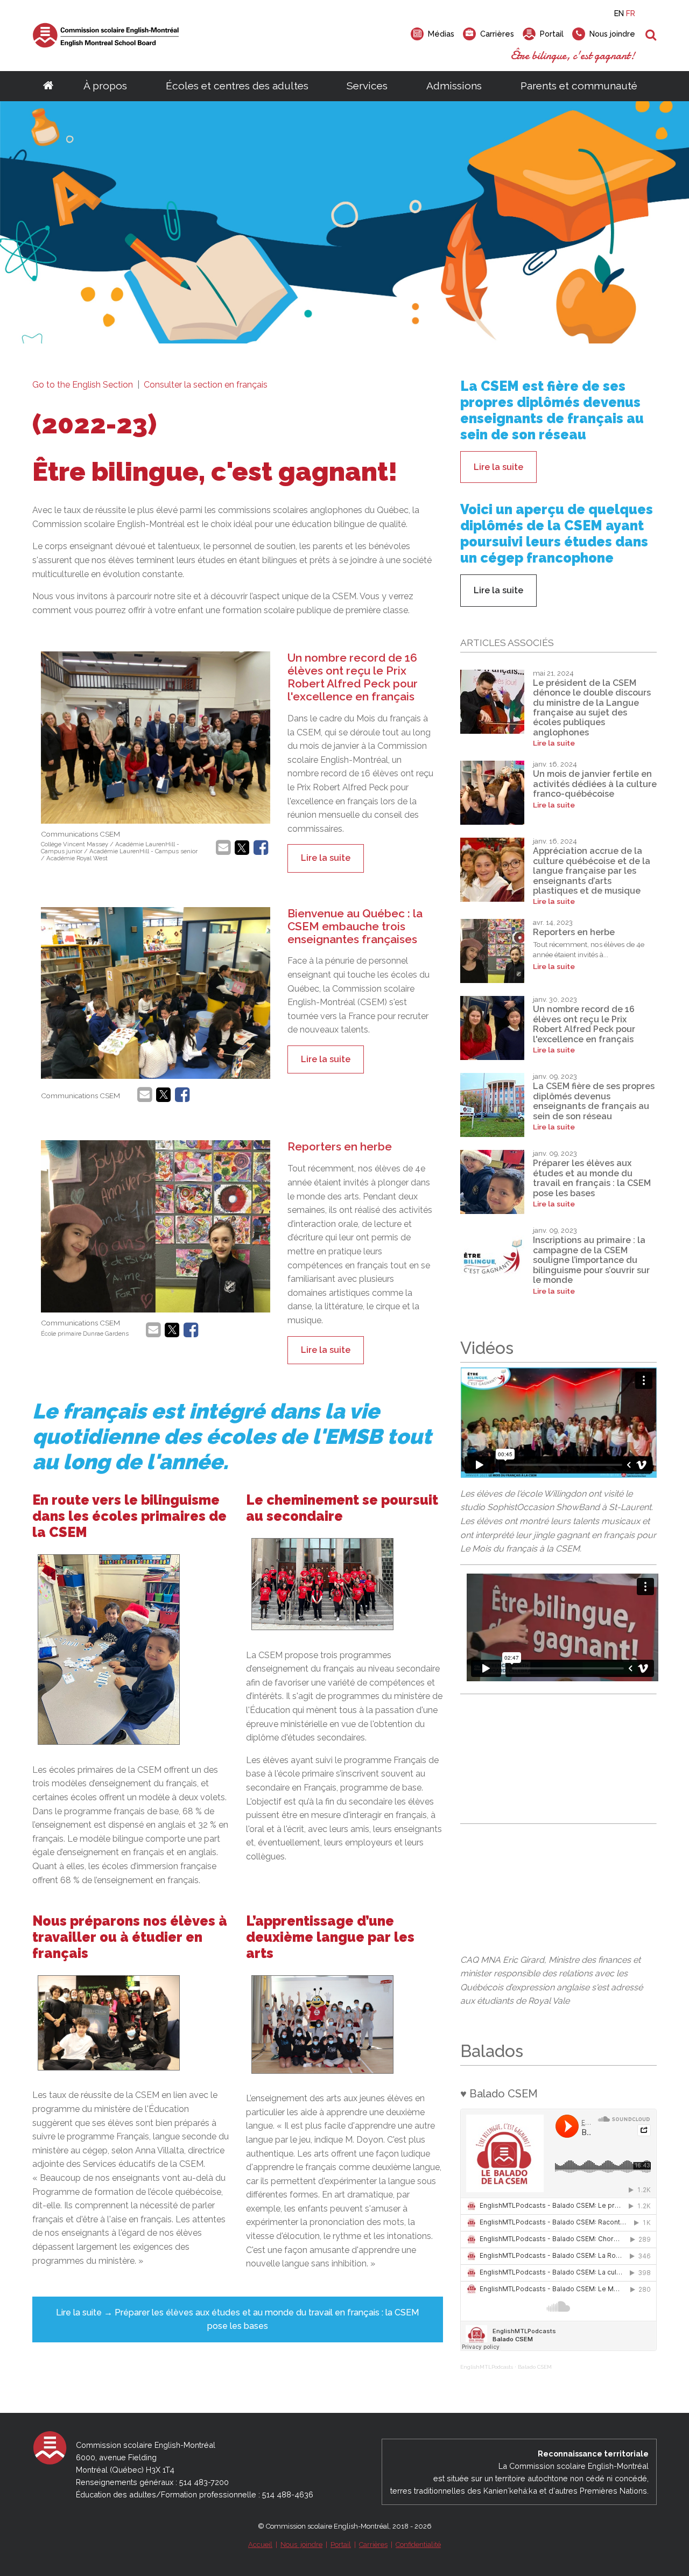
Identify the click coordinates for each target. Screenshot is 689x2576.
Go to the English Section (84, 385)
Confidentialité (418, 2545)
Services (367, 86)
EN (619, 13)
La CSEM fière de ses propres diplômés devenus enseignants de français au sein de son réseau (594, 1101)
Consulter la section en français (206, 385)
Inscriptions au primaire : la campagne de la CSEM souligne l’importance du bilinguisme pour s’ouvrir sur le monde (591, 1260)
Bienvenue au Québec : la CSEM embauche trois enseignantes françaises (355, 926)
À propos (105, 86)
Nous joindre (301, 2545)
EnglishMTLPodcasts (487, 2367)
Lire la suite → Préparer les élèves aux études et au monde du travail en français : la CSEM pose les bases (237, 2319)
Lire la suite (326, 858)
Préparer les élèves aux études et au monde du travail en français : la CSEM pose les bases (592, 1178)
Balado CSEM (535, 2367)
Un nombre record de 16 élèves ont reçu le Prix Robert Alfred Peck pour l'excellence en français (353, 677)
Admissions (454, 86)
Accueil (260, 2545)
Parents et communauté (579, 86)
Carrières (373, 2545)
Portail (341, 2545)
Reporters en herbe (340, 1146)
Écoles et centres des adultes (237, 86)
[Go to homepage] (48, 86)
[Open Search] (651, 36)
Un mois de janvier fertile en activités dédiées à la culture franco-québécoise (595, 784)
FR (631, 13)
